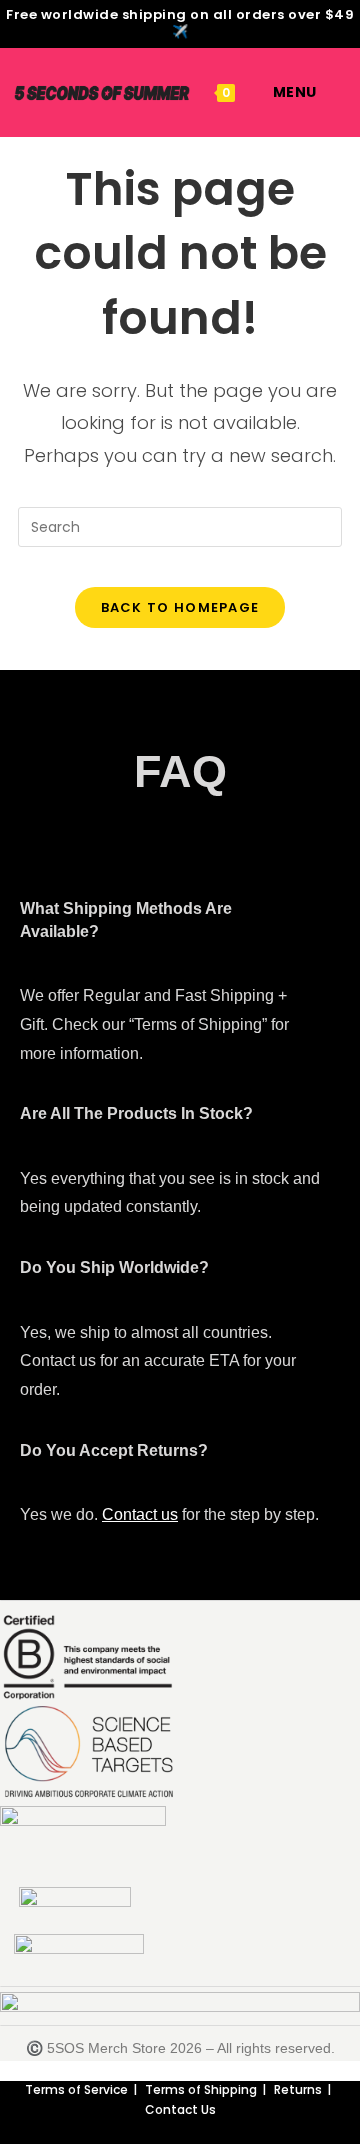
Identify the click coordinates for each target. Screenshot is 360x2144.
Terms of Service (76, 2089)
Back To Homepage (180, 607)
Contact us (140, 1514)
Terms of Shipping (201, 2089)
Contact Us (180, 2109)
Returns (298, 2089)
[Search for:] (332, 92)
